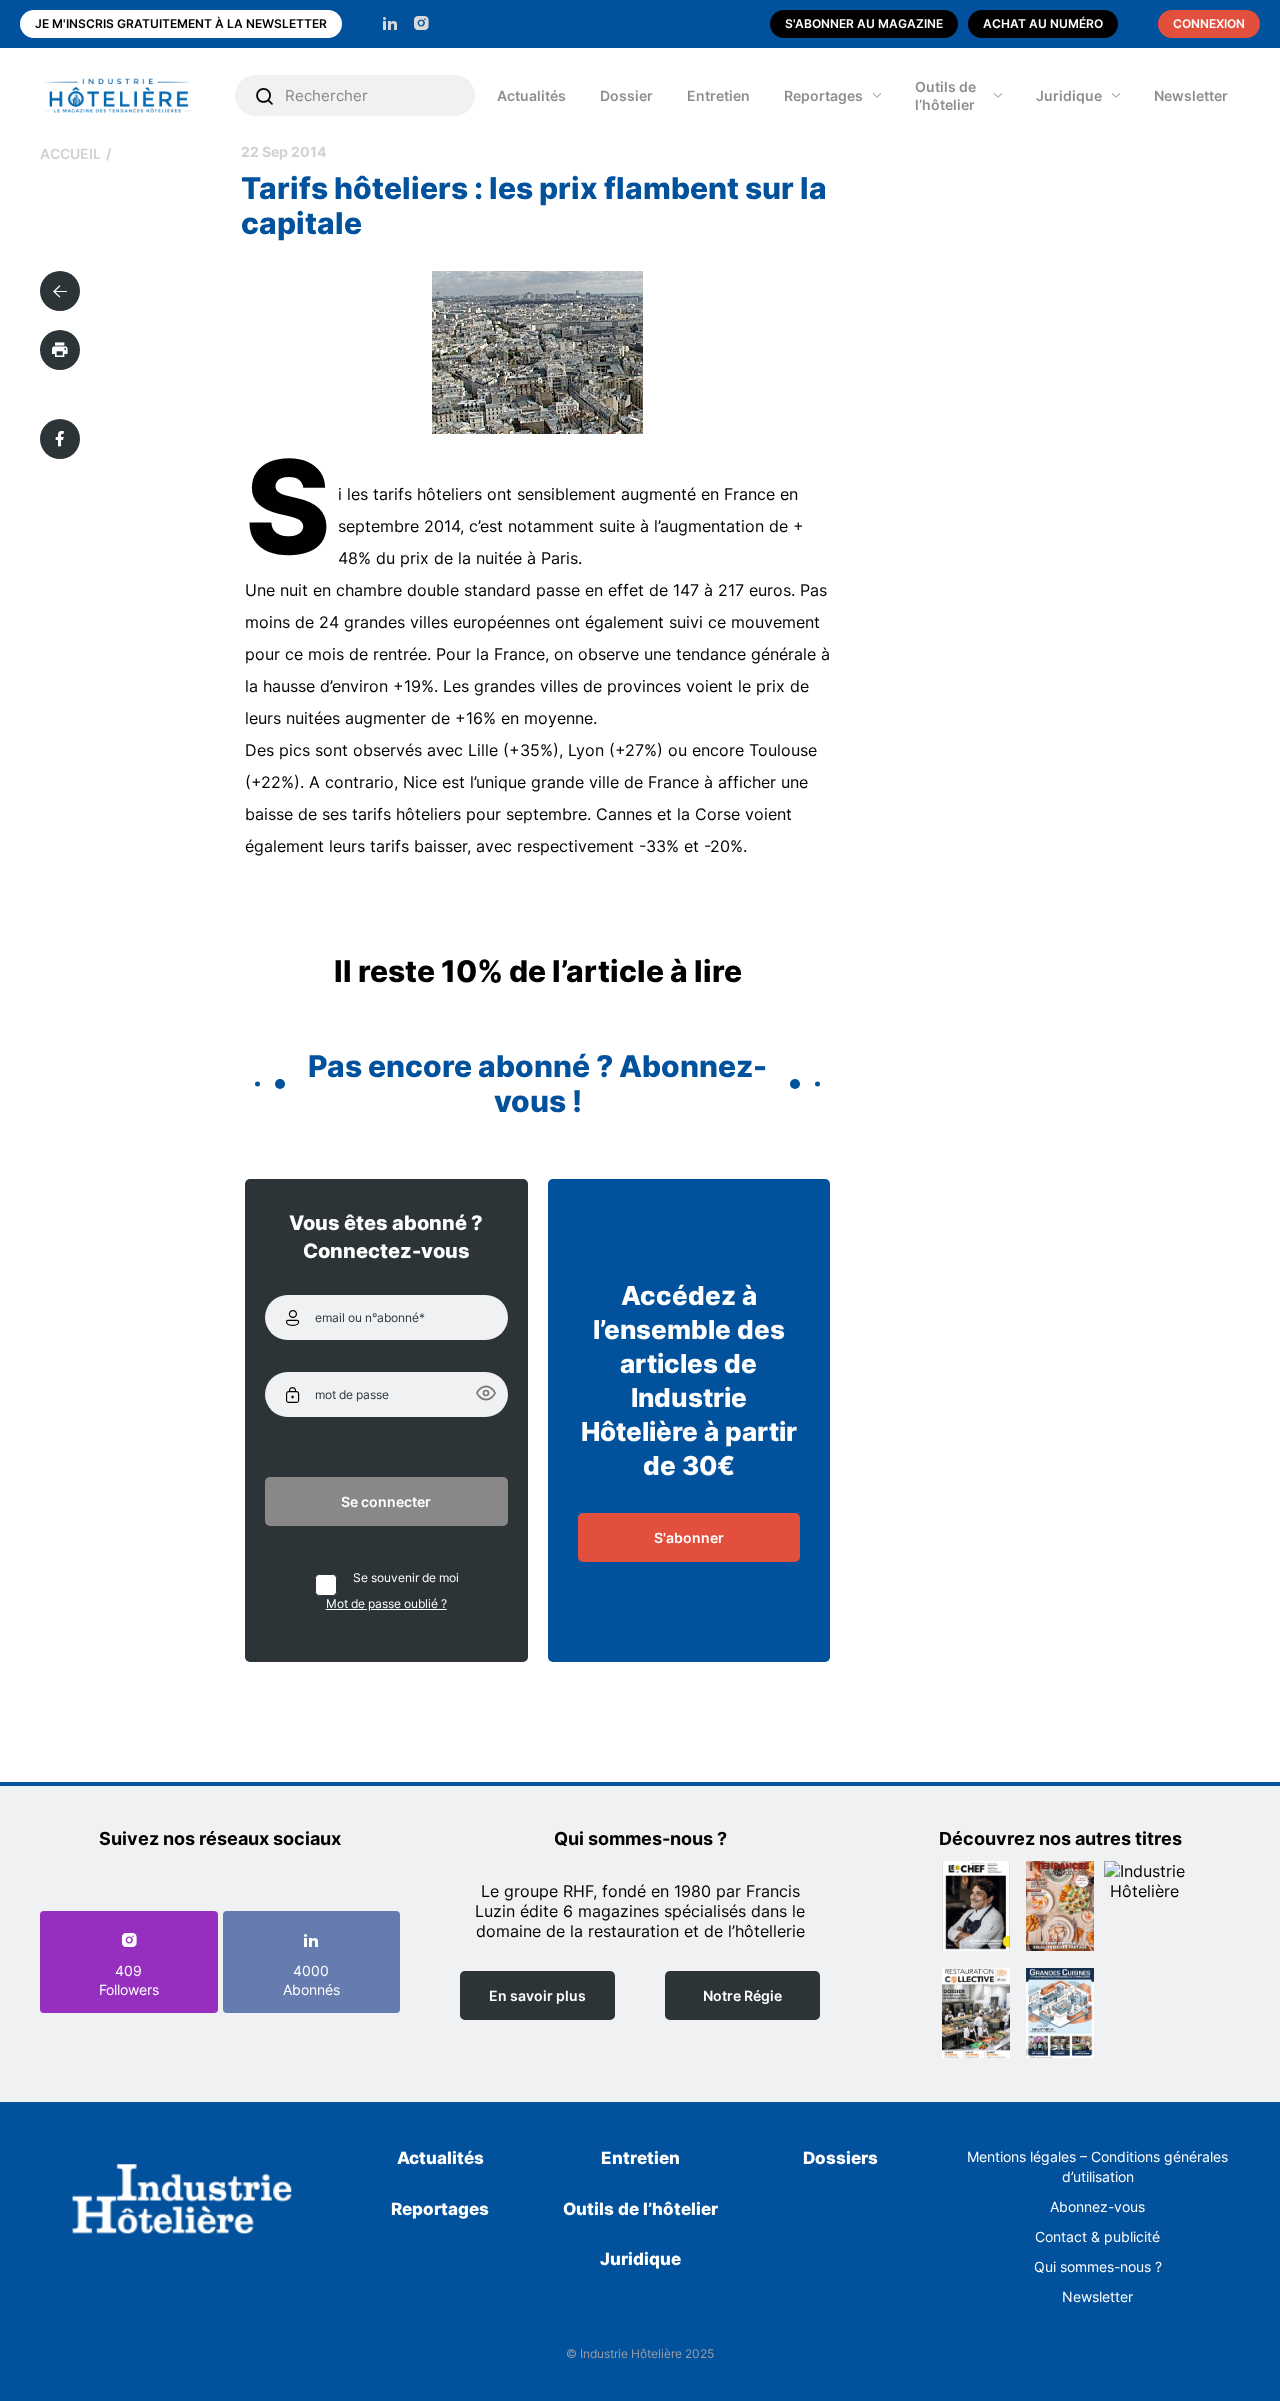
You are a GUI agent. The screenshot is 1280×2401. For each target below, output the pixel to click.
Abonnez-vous (1097, 2206)
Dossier (626, 95)
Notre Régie (742, 1995)
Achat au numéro (1043, 23)
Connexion (1209, 23)
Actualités (531, 95)
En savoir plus (537, 1995)
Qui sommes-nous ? (1098, 2266)
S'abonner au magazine (864, 23)
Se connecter (386, 1501)
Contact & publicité (1097, 2236)
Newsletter (1191, 95)
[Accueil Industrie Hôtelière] (132, 95)
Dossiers (840, 2158)
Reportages (823, 95)
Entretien (718, 95)
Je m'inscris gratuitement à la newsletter (181, 23)
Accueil (70, 153)
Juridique (1069, 95)
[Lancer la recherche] (265, 96)
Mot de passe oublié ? (386, 1603)
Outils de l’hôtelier (945, 95)
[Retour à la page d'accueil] (182, 2202)
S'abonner (689, 1537)
